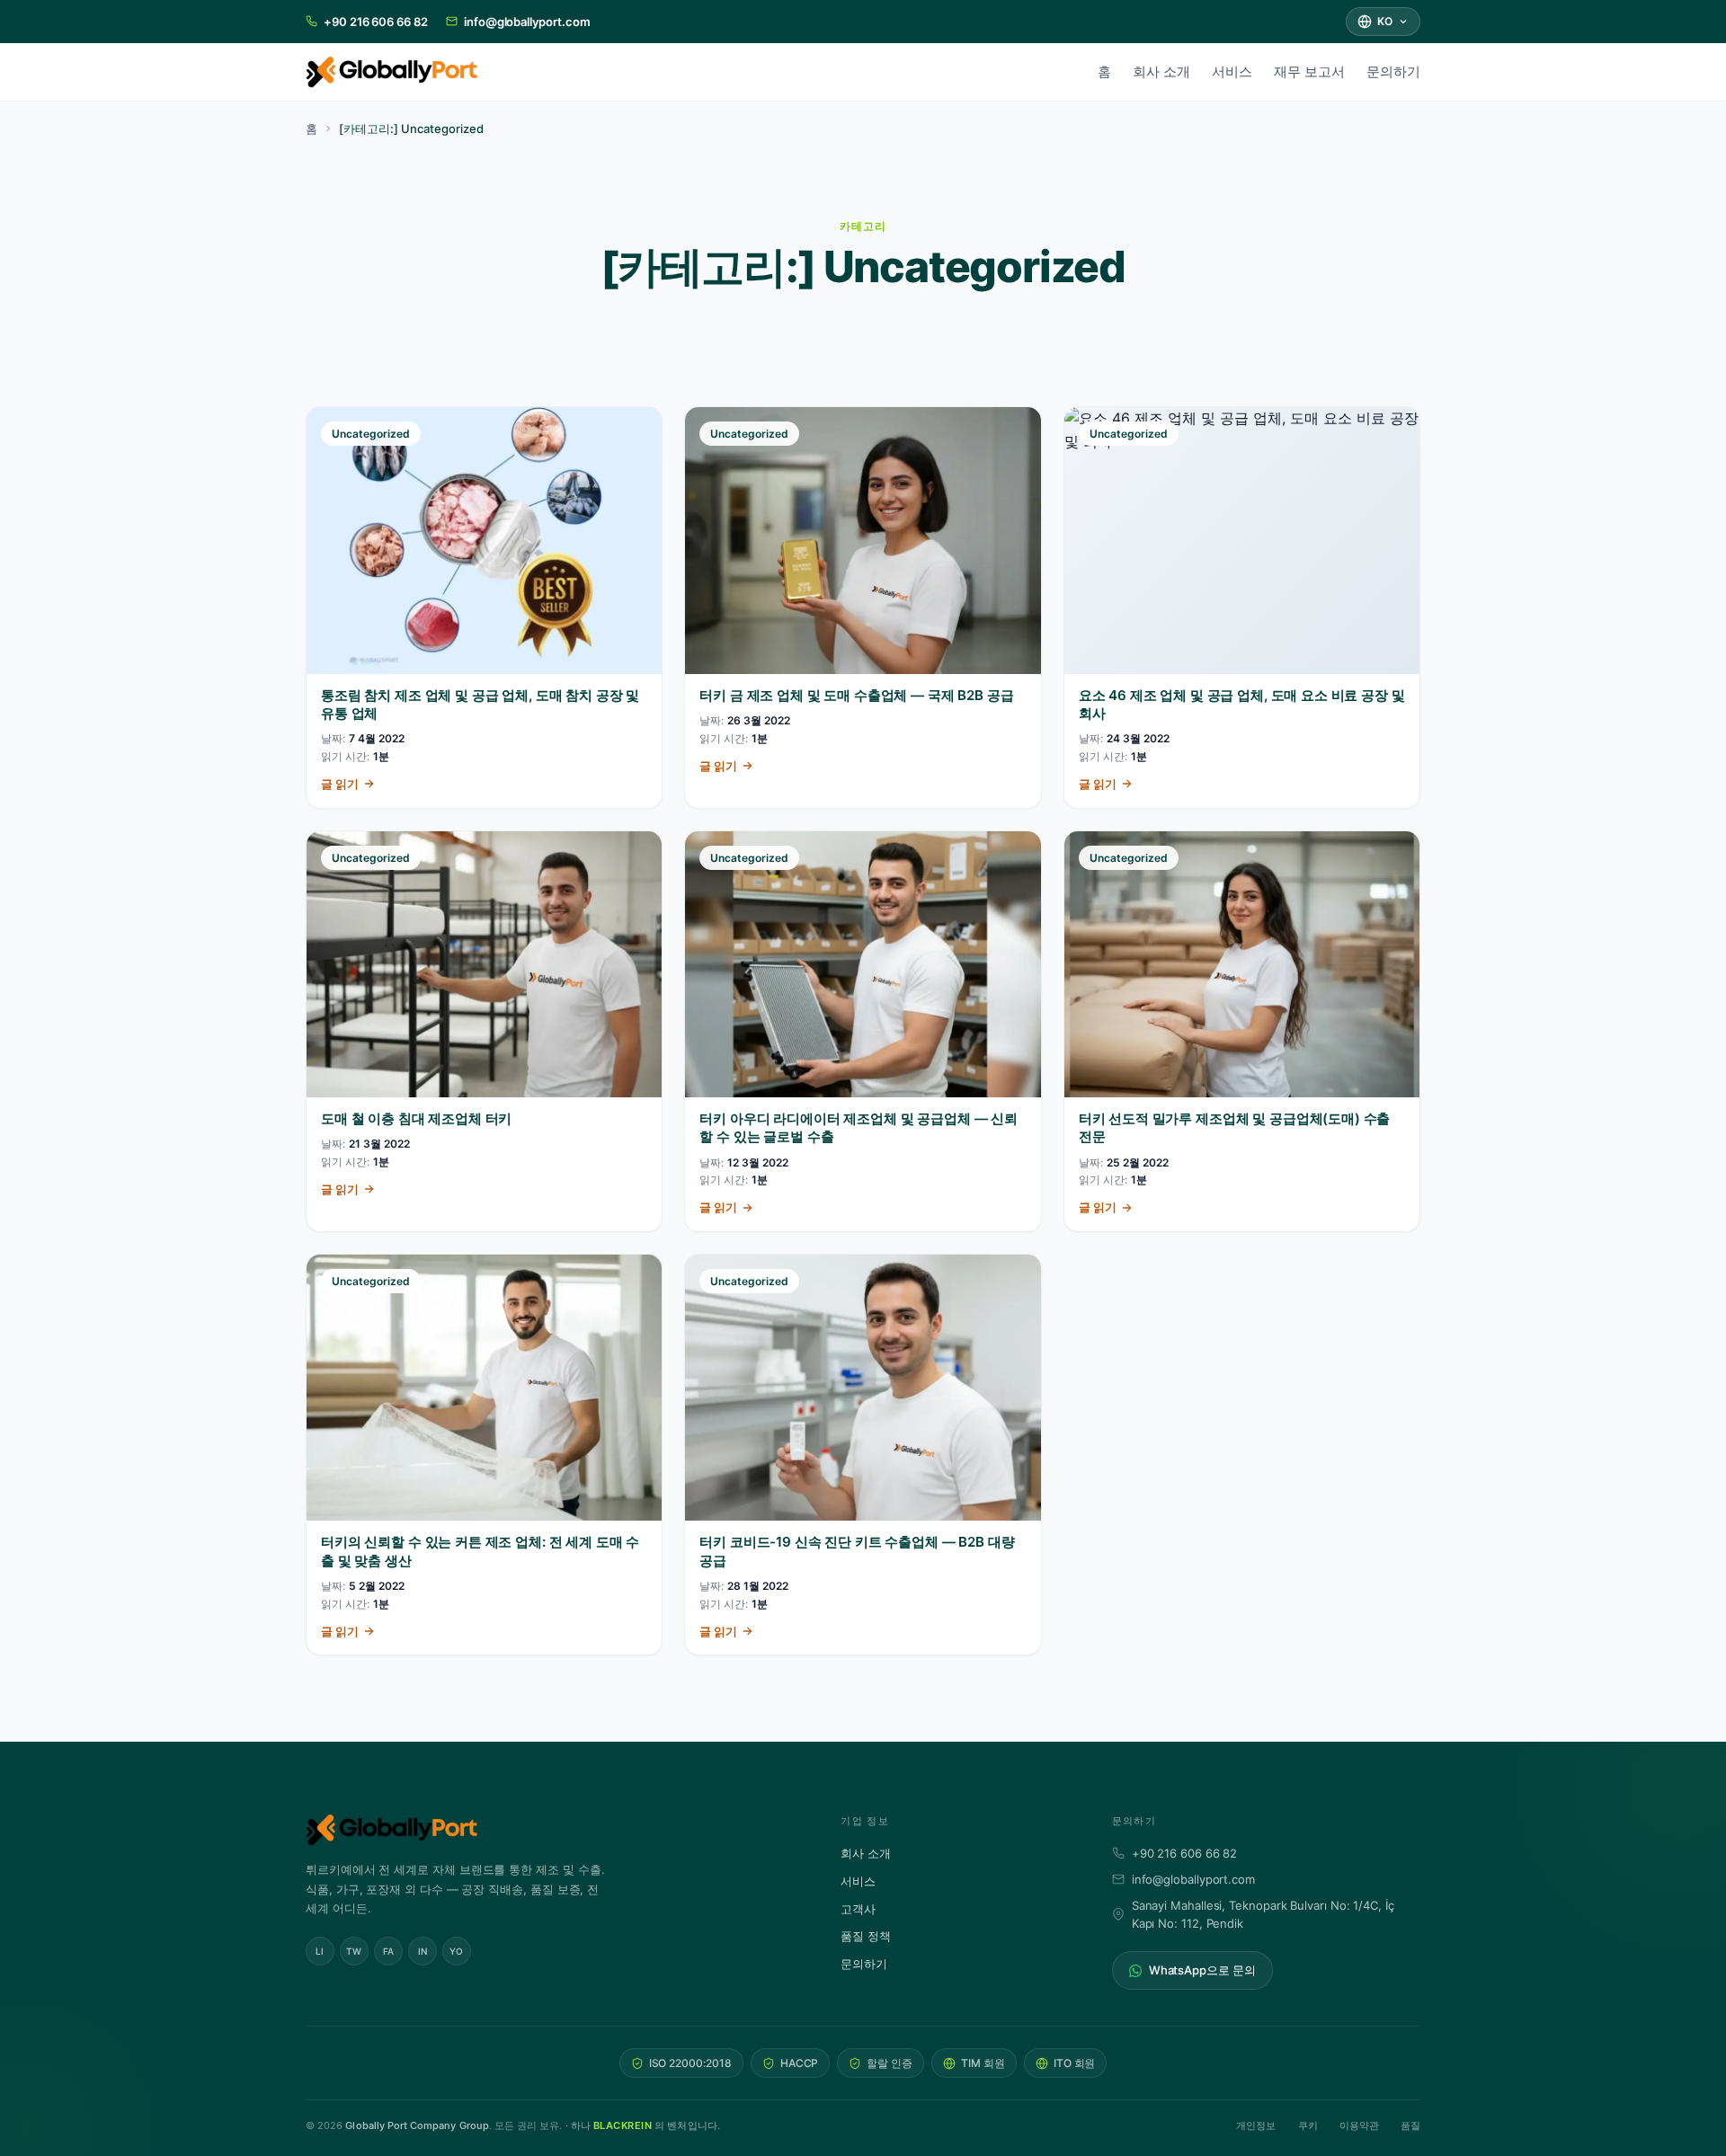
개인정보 (1256, 2125)
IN (423, 1951)
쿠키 (1308, 2125)
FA (389, 1951)
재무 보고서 (1309, 71)
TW (354, 1951)
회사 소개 (1161, 71)
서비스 (1232, 71)
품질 (1410, 2125)
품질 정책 (866, 1936)
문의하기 (1393, 71)
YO (457, 1951)
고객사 (858, 1909)
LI (320, 1951)
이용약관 (1359, 2125)
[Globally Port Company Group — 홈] (548, 1830)
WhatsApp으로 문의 (1202, 1970)
